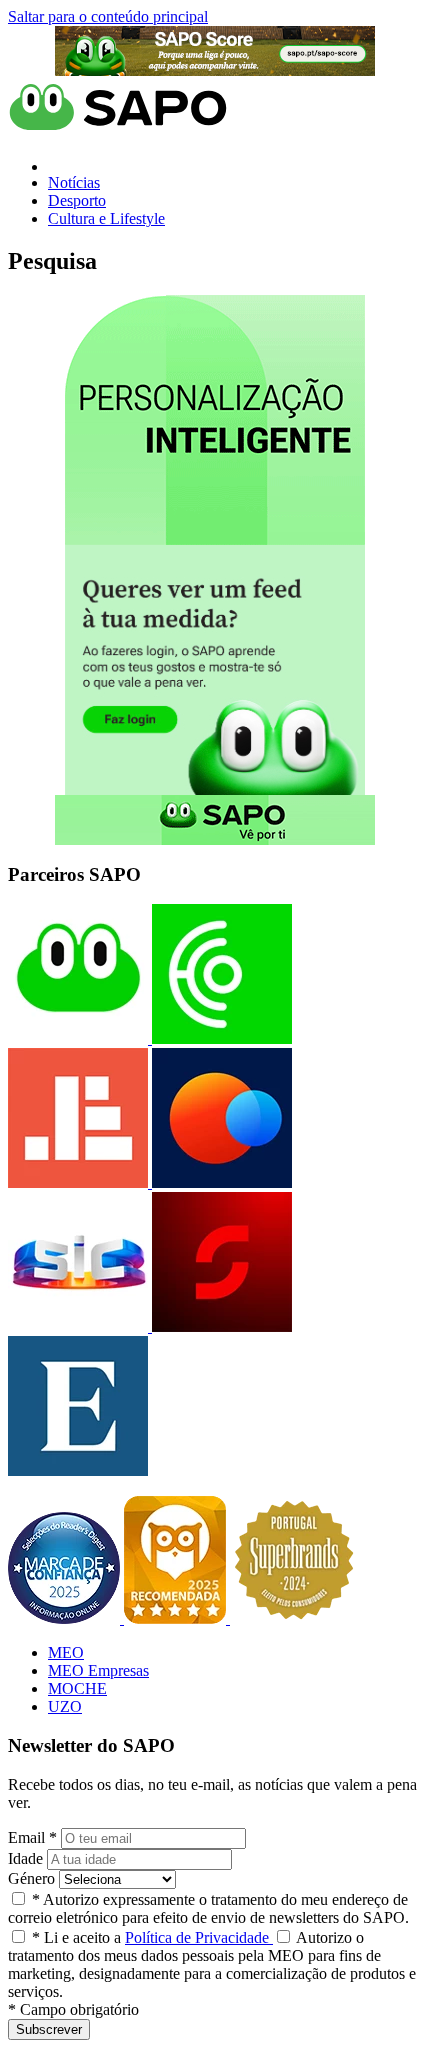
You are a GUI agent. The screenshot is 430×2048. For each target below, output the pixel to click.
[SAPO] (78, 1038)
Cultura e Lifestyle (106, 218)
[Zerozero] (220, 1182)
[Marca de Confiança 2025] (66, 1618)
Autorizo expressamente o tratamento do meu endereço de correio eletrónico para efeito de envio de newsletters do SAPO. (208, 1908)
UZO (65, 1706)
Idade (25, 1858)
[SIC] (78, 1326)
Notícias (74, 182)
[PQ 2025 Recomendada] (177, 1618)
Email (32, 1837)
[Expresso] (78, 1470)
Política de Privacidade (199, 1937)
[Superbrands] (294, 1618)
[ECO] (220, 1038)
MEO (66, 1652)
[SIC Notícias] (220, 1326)
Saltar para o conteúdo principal (108, 16)
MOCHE (77, 1688)
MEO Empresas (98, 1670)
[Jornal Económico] (78, 1182)
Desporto (77, 200)
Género (31, 1878)
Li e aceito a (152, 1937)
